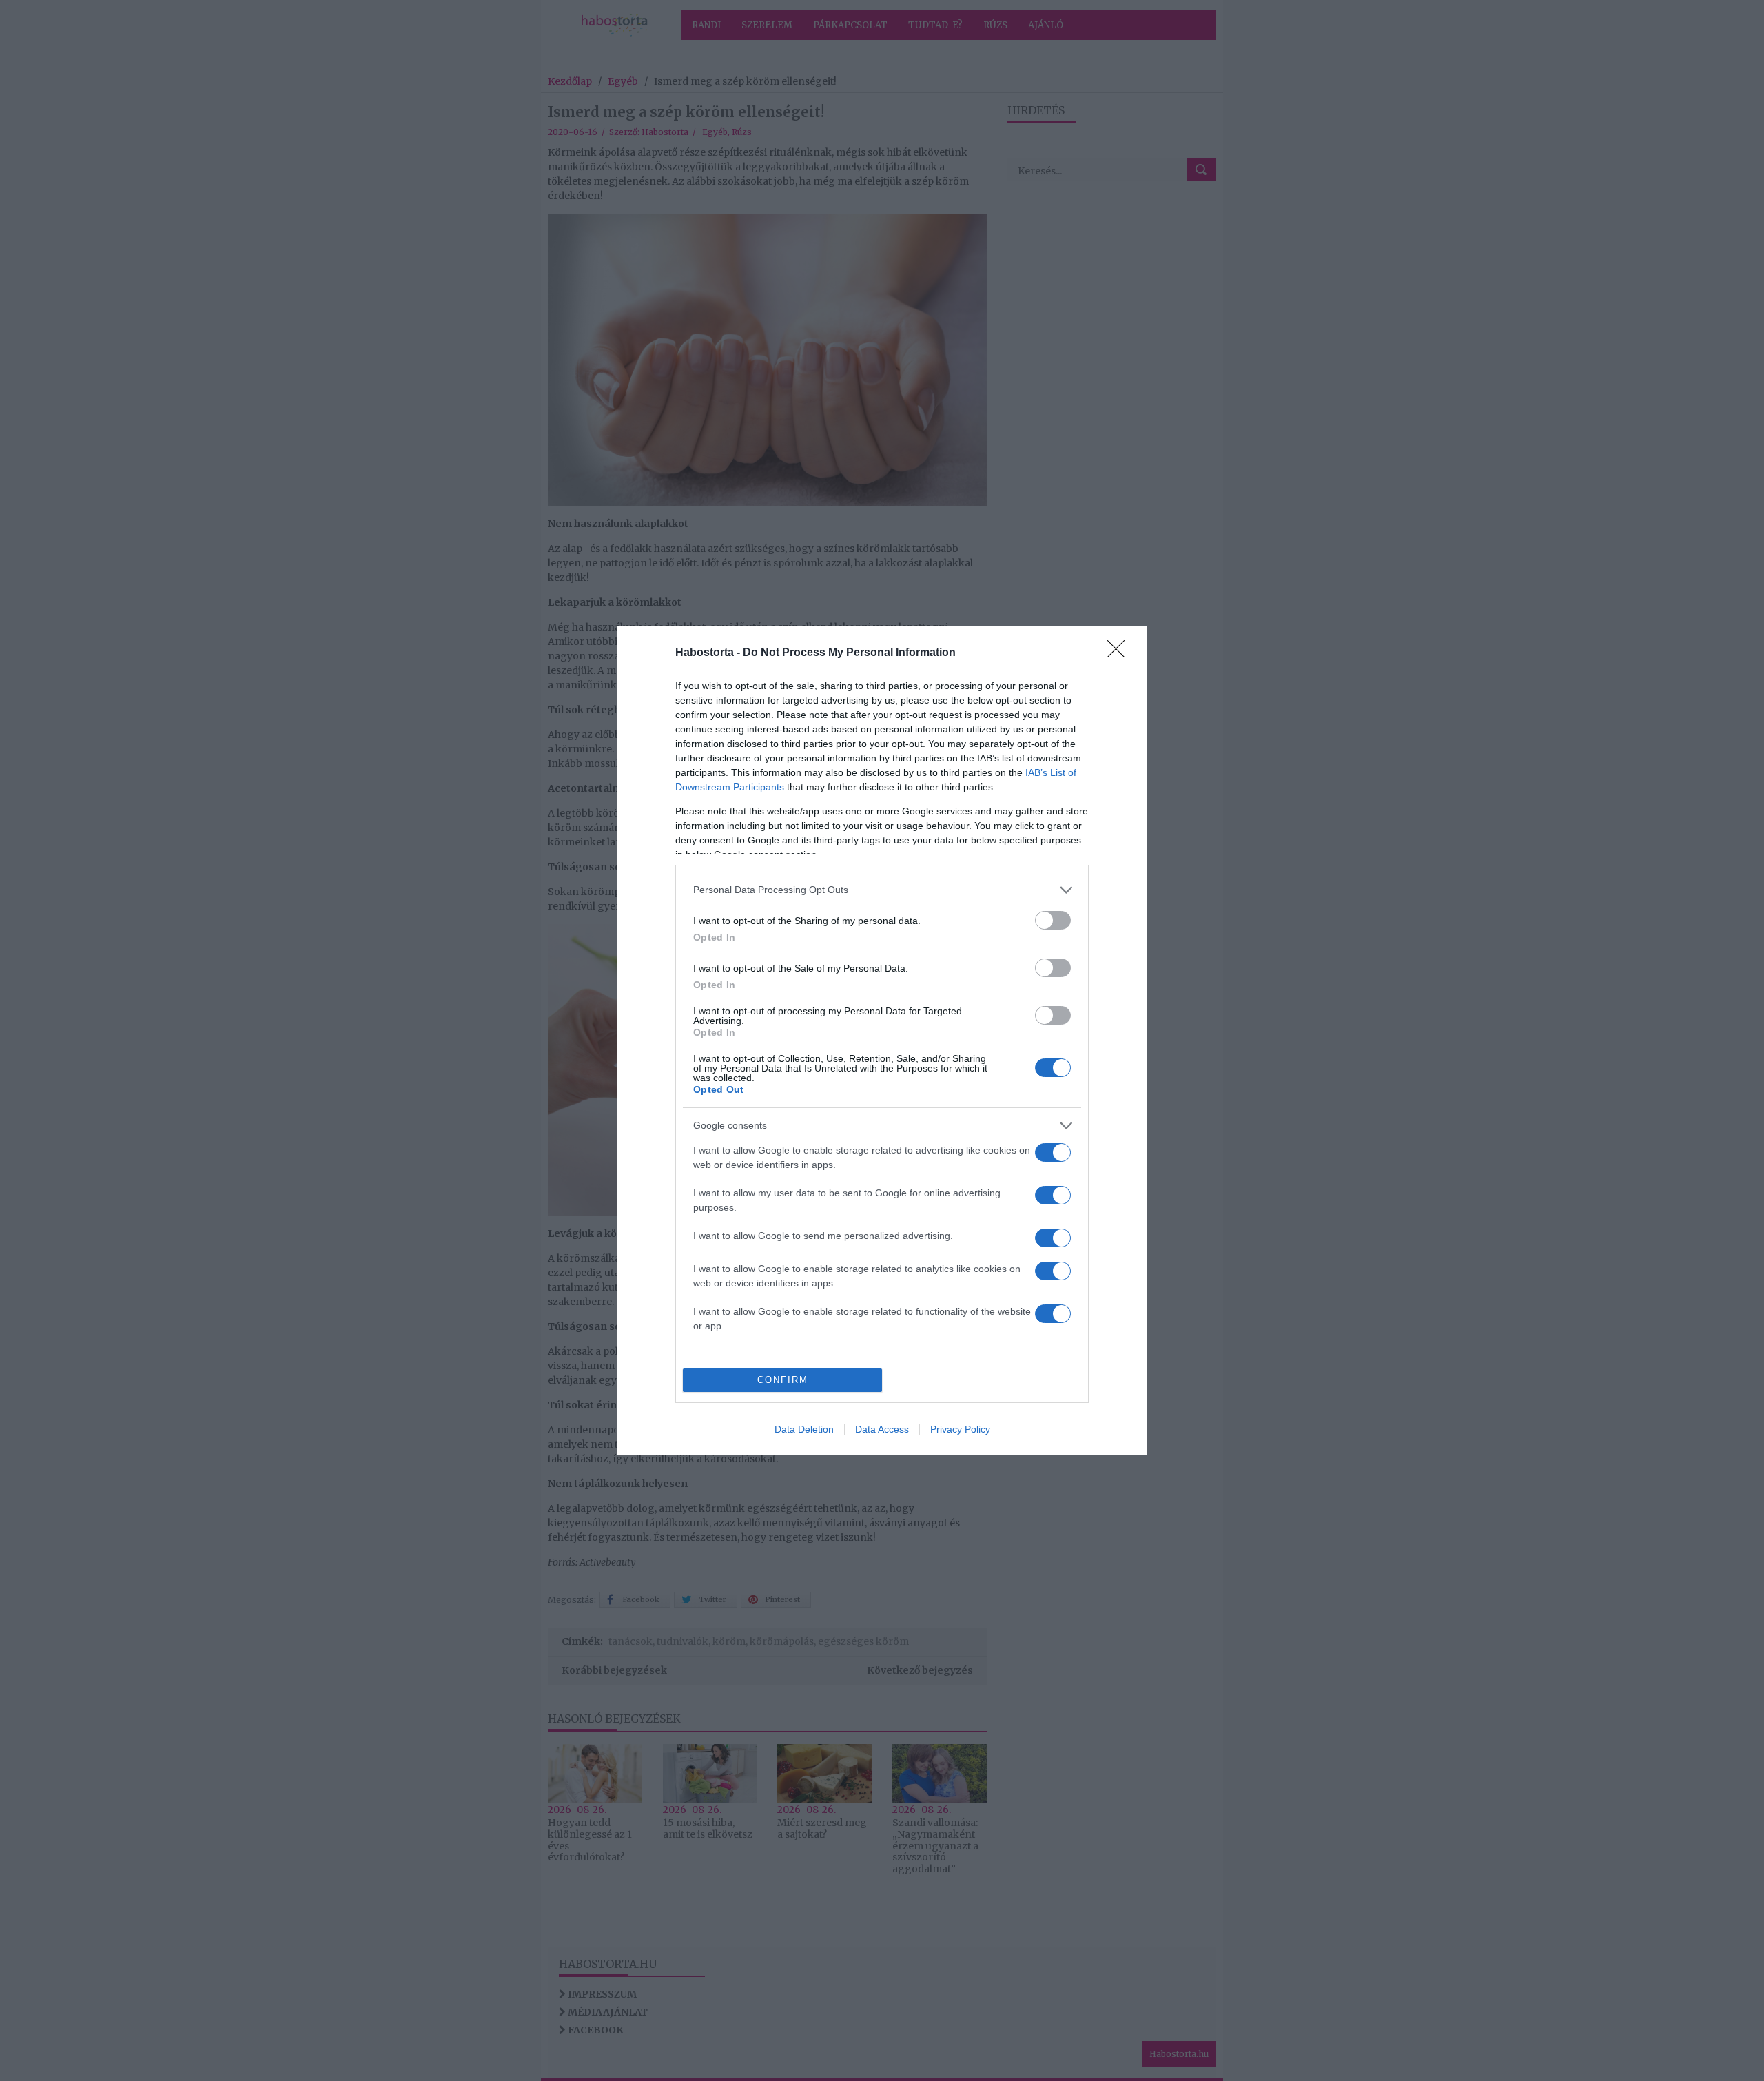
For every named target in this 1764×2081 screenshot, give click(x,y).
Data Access (882, 1429)
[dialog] (882, 1041)
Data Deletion (804, 1429)
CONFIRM (783, 1380)
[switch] (1053, 920)
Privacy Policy (960, 1429)
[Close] (1120, 653)
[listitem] (882, 890)
